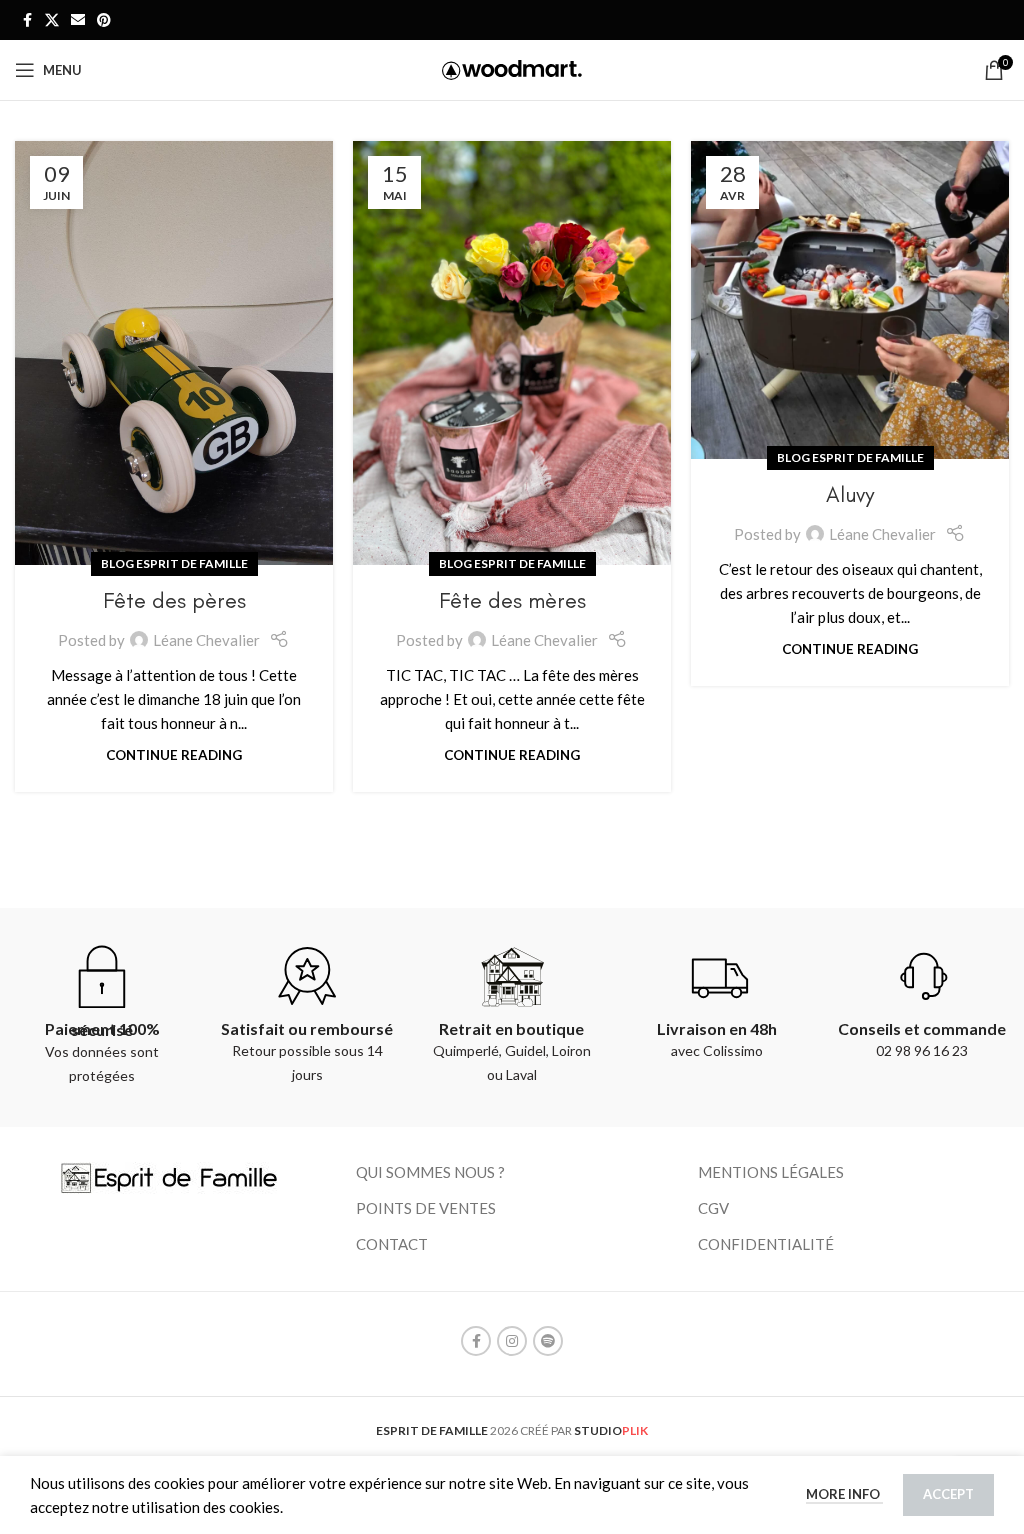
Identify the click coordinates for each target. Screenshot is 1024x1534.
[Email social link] (78, 20)
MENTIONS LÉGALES (771, 1172)
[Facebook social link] (27, 20)
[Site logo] (512, 68)
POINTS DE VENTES (426, 1208)
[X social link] (52, 20)
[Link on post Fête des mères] (512, 353)
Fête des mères (512, 600)
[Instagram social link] (512, 1341)
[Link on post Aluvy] (850, 300)
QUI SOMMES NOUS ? (430, 1172)
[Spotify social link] (548, 1341)
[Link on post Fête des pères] (174, 353)
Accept (948, 1494)
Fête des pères (174, 600)
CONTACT (392, 1244)
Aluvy (850, 494)
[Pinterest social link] (104, 20)
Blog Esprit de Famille (174, 563)
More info (844, 1494)
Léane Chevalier (206, 640)
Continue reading (174, 755)
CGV (713, 1208)
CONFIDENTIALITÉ (766, 1244)
